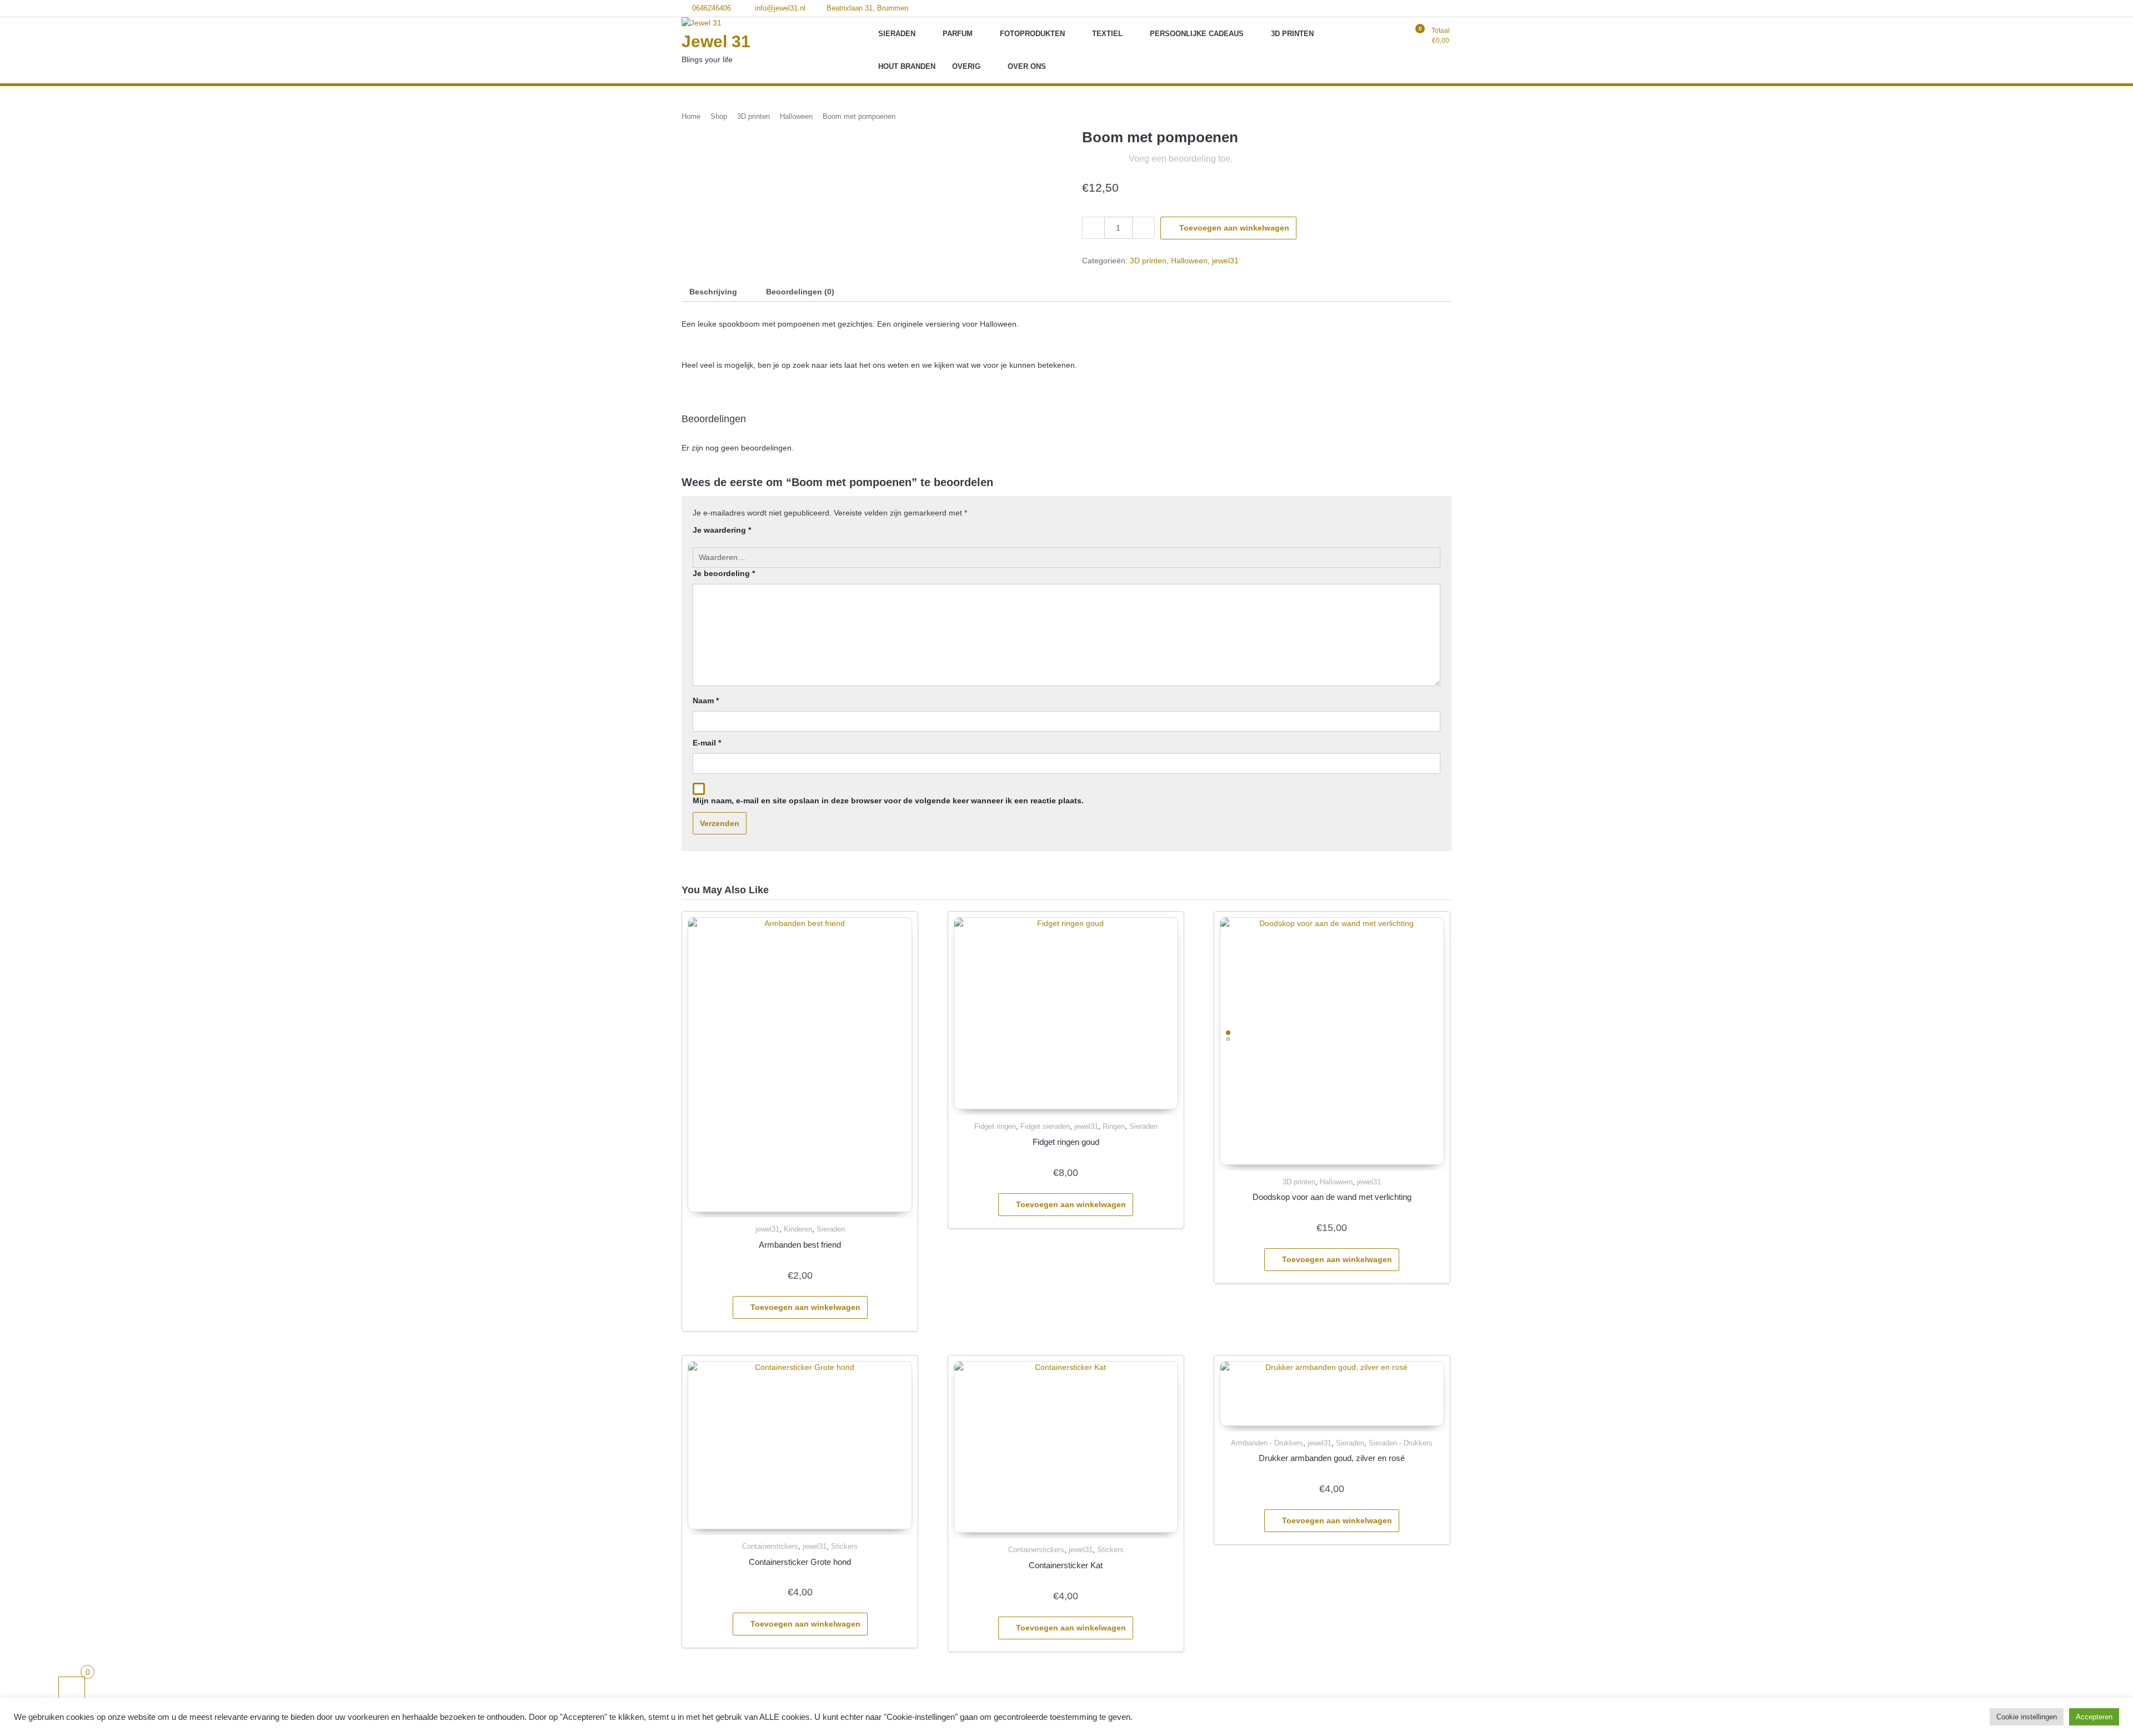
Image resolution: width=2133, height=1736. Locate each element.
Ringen (1114, 1126)
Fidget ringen (995, 1126)
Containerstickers (770, 1546)
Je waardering (722, 530)
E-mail (707, 743)
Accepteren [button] (2094, 1717)
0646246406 (710, 8)
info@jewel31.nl (779, 8)
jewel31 (1225, 261)
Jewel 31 (716, 41)
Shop (719, 116)
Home (691, 116)
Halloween (796, 116)
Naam (706, 701)
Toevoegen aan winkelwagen (1234, 228)
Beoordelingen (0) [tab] (800, 292)
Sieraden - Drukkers (1401, 1443)
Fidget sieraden (1045, 1126)
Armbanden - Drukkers (1267, 1443)
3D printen (753, 116)
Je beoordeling (724, 573)
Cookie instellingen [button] (2027, 1717)
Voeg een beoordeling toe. (1181, 159)
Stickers (844, 1546)
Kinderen (798, 1229)
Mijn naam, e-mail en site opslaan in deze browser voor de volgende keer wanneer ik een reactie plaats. (888, 801)
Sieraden (831, 1229)
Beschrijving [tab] (713, 292)
